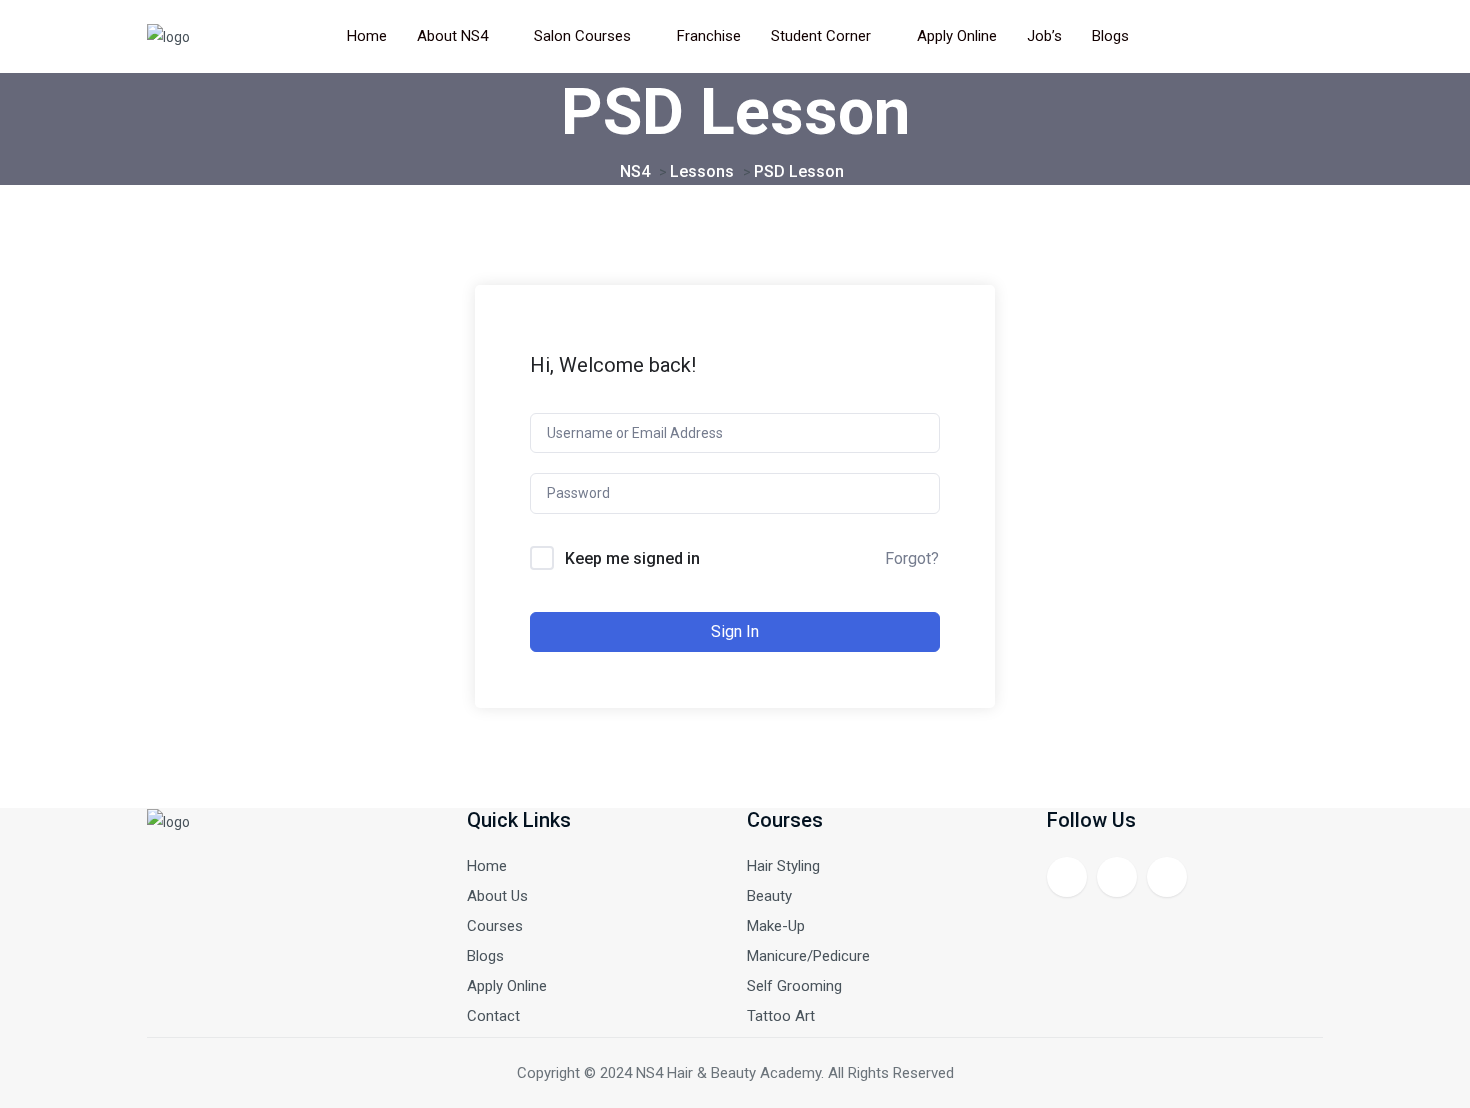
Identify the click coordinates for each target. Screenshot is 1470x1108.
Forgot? (912, 558)
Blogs (1110, 36)
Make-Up (776, 926)
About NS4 (452, 36)
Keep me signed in (632, 558)
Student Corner (821, 36)
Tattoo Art (781, 1016)
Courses (495, 926)
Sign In (735, 631)
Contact (493, 1016)
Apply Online (957, 36)
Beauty (769, 896)
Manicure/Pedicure (808, 956)
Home (367, 36)
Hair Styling (783, 866)
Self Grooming (794, 986)
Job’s (1044, 36)
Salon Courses (582, 36)
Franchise (709, 36)
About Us (497, 896)
